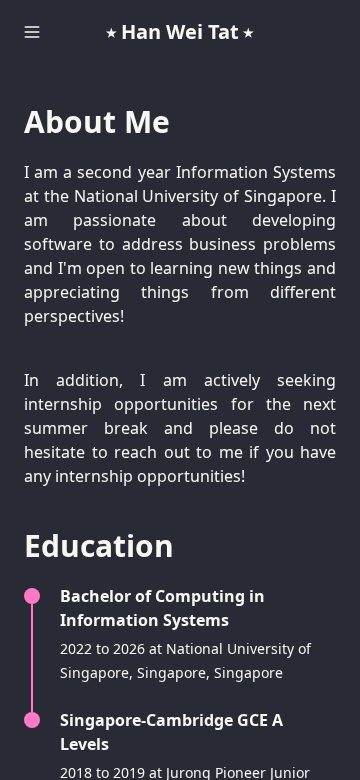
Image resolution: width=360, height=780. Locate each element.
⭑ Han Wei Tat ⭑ (180, 31)
